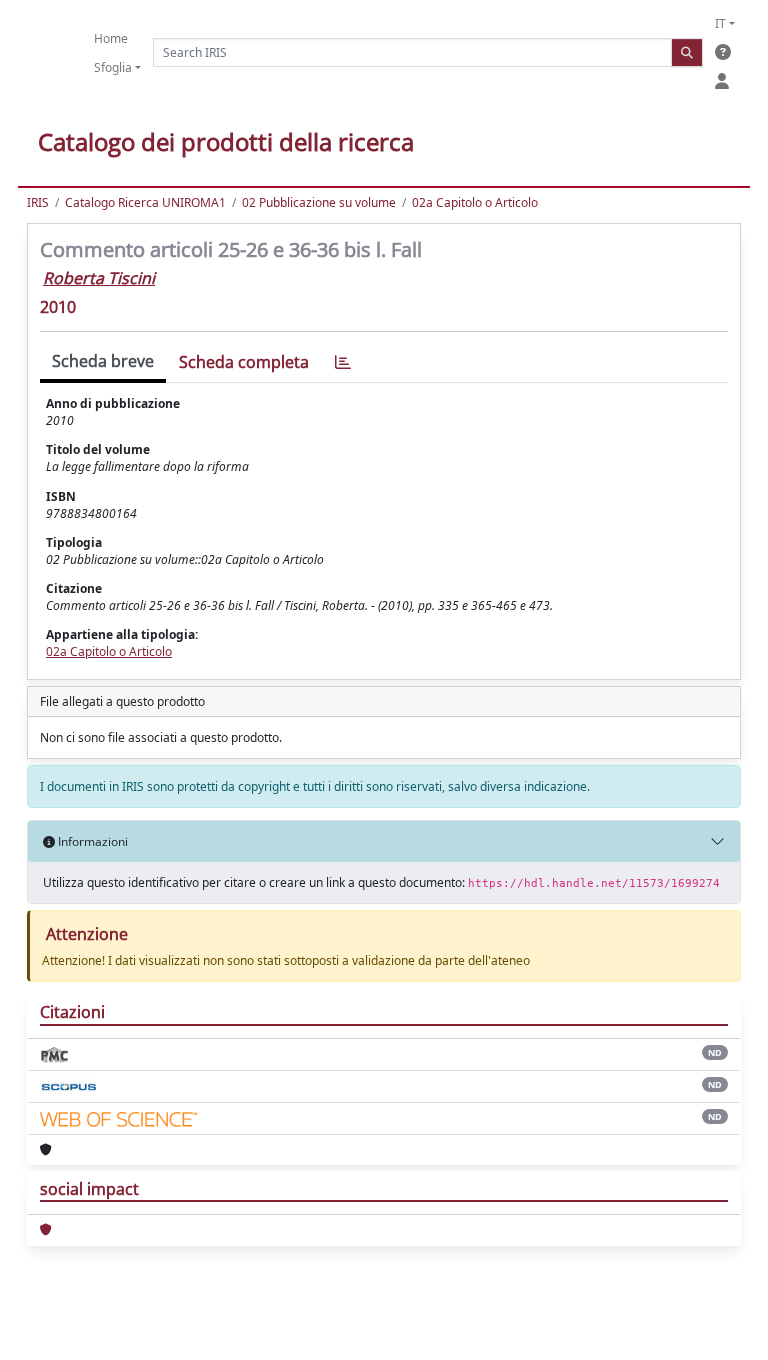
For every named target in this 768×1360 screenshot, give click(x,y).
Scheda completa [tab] (244, 362)
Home (111, 38)
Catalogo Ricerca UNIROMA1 (145, 202)
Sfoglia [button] (113, 67)
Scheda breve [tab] (103, 361)
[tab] (343, 362)
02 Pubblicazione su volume (319, 202)
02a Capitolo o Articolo (475, 202)
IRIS (38, 202)
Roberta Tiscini (99, 278)
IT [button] (720, 23)
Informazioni (91, 841)
